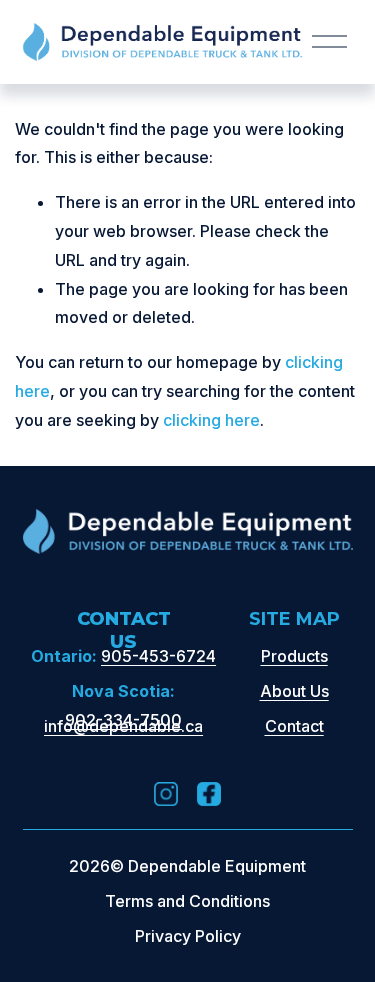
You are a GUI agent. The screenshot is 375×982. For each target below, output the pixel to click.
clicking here (211, 420)
